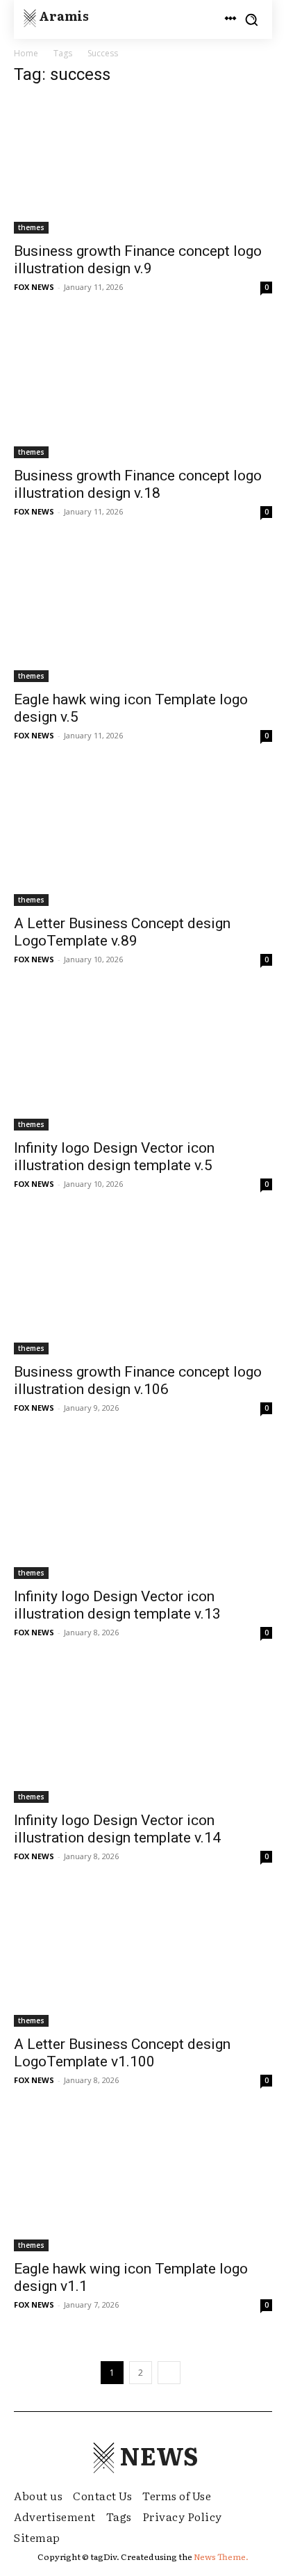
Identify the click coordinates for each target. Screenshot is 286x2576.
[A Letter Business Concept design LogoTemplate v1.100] (143, 1959)
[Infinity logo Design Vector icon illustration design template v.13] (143, 1511)
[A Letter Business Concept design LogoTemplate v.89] (143, 839)
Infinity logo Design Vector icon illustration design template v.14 (117, 1829)
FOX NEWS (34, 287)
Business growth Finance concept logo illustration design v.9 (138, 260)
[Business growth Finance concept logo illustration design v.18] (143, 390)
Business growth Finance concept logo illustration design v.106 (138, 1380)
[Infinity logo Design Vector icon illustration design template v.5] (143, 1062)
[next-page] (169, 2373)
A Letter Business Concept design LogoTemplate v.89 (122, 932)
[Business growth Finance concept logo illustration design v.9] (143, 166)
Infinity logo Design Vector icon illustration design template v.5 (114, 1157)
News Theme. (221, 2557)
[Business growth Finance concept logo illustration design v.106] (143, 1287)
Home (26, 53)
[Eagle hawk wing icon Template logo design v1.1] (143, 2183)
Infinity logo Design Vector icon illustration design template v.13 (117, 1605)
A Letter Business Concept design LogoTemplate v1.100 (122, 2053)
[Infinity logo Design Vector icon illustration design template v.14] (143, 1735)
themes (31, 227)
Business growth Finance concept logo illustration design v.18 (138, 484)
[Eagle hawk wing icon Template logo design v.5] (143, 615)
